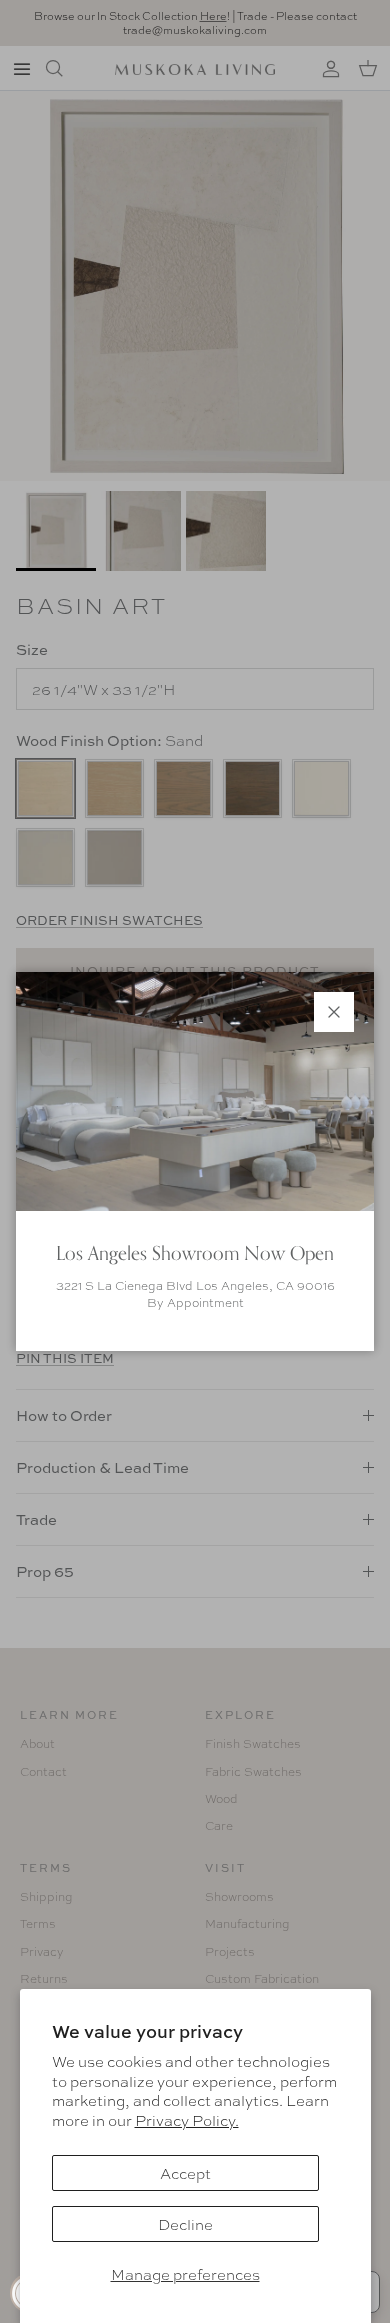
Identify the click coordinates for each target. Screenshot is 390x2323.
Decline (185, 2224)
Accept (185, 2173)
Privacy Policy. (187, 2120)
